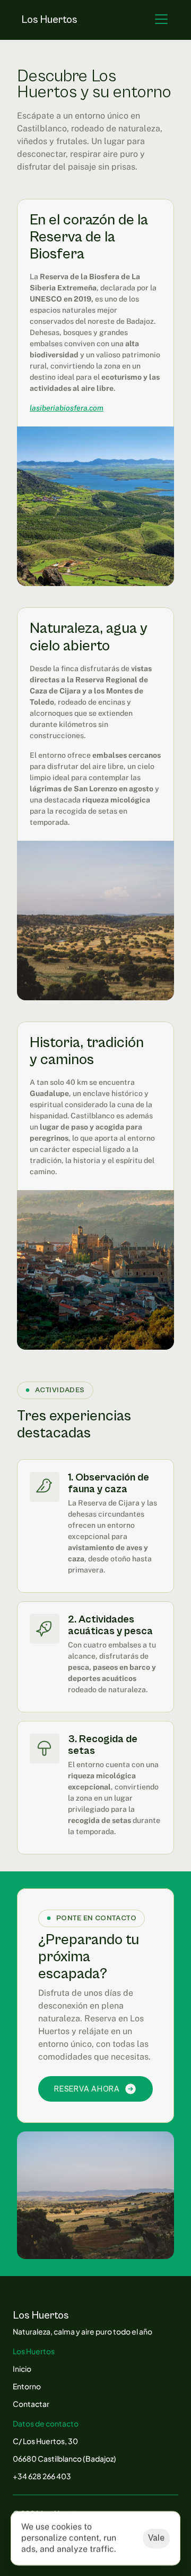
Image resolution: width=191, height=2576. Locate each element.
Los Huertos (49, 20)
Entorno (27, 2386)
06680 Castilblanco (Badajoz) (64, 2458)
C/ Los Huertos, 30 (45, 2441)
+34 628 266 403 (42, 2476)
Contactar (31, 2404)
